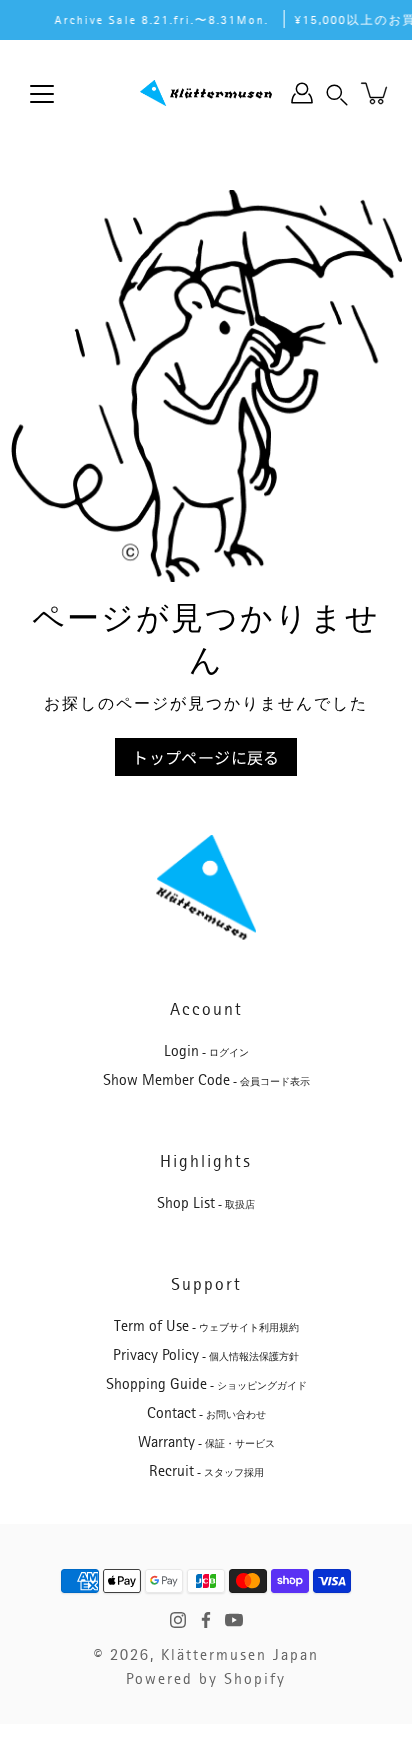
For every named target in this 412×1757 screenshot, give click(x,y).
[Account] (302, 93)
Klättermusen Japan (240, 1655)
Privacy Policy (206, 1355)
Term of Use (206, 1326)
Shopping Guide (206, 1384)
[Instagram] (178, 1620)
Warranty (206, 1442)
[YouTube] (234, 1620)
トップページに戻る (206, 757)
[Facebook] (206, 1620)
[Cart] (376, 93)
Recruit (206, 1471)
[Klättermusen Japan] (206, 93)
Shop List (206, 1203)
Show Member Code (206, 1080)
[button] (337, 93)
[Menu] (42, 94)
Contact (206, 1413)
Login (206, 1051)
